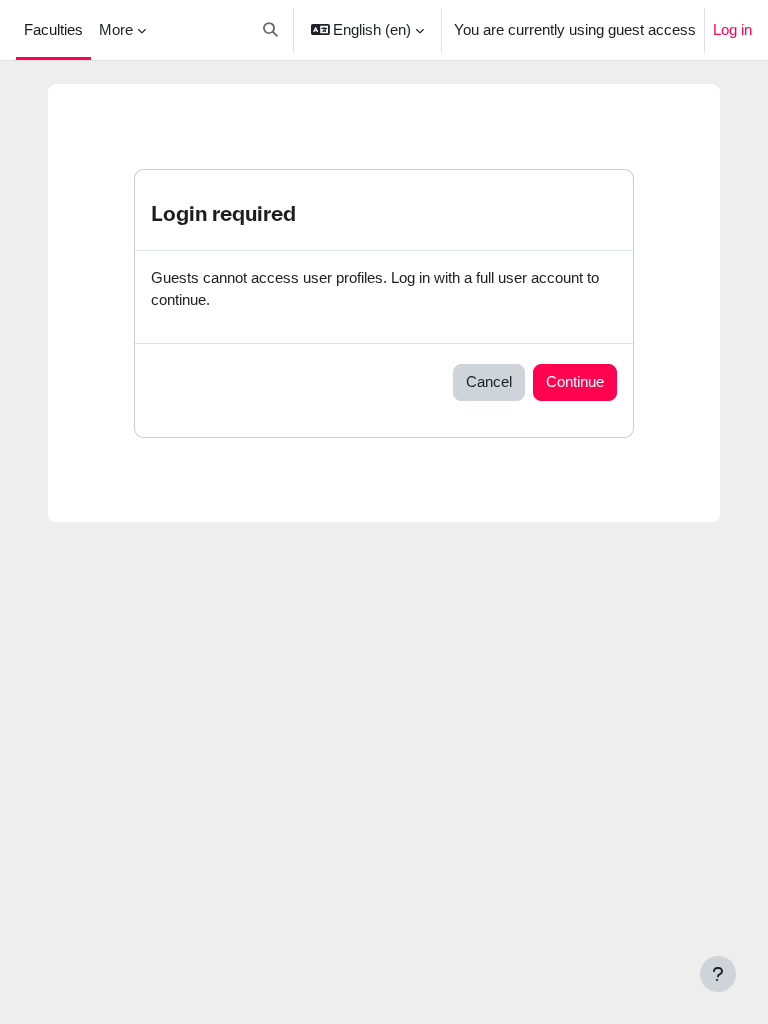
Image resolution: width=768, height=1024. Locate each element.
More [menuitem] (116, 30)
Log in (732, 30)
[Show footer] (718, 974)
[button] (270, 30)
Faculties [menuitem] (53, 30)
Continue (575, 382)
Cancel (489, 382)
